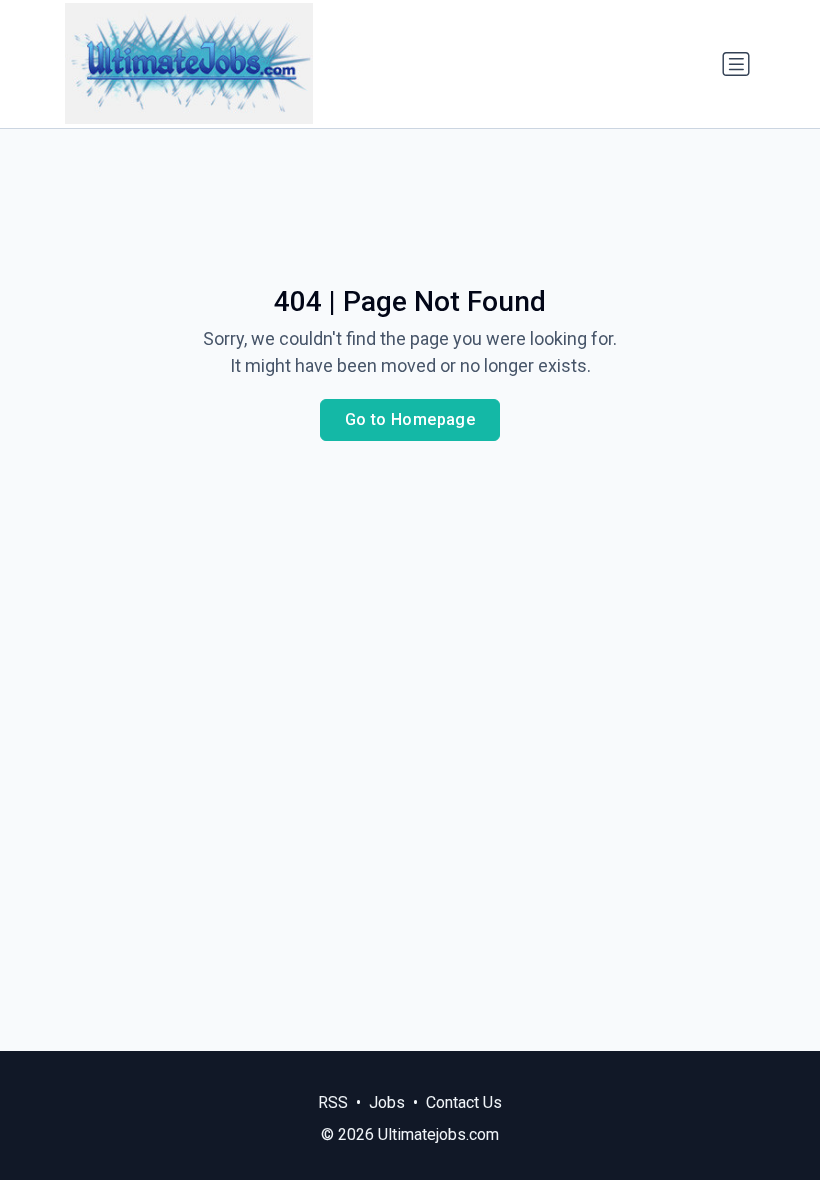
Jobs (387, 1102)
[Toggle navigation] (736, 64)
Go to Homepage (410, 419)
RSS (333, 1102)
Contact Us (464, 1102)
